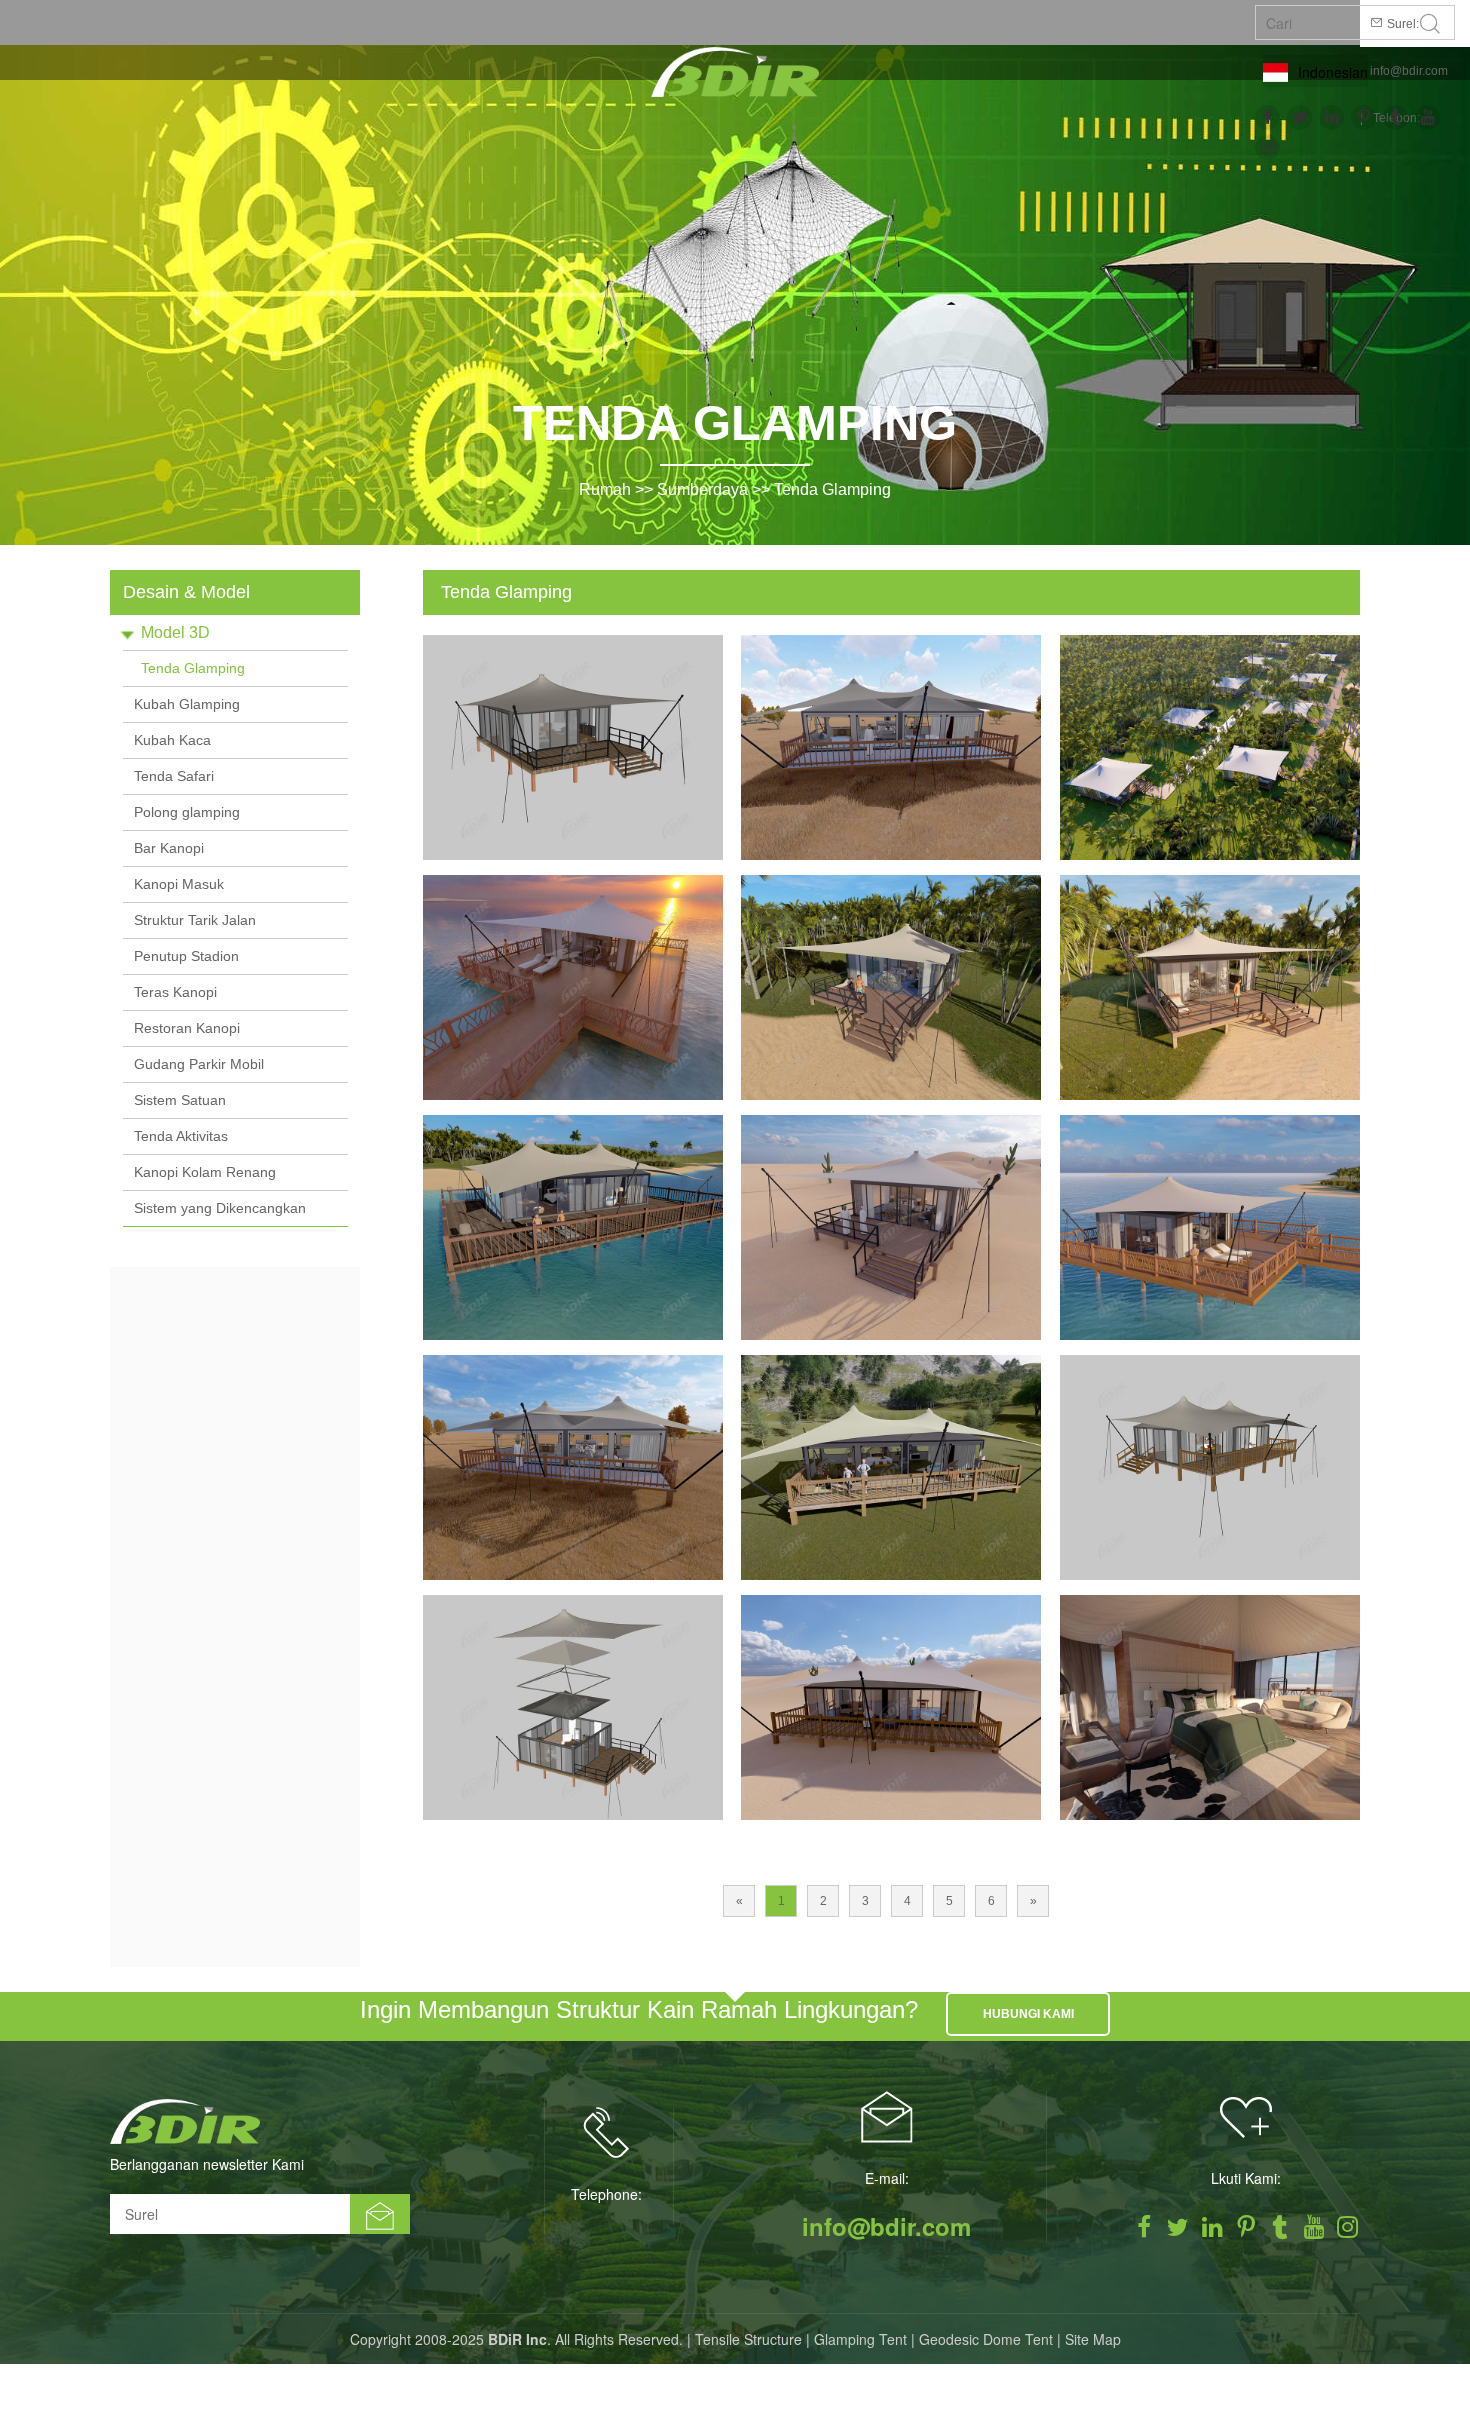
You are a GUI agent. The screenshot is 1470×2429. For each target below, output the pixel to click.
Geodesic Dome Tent (986, 2339)
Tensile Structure (748, 2339)
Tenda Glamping (832, 489)
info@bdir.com (1409, 71)
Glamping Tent (860, 2339)
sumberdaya (702, 489)
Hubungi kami (1028, 2014)
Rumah (605, 489)
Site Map (1093, 2339)
